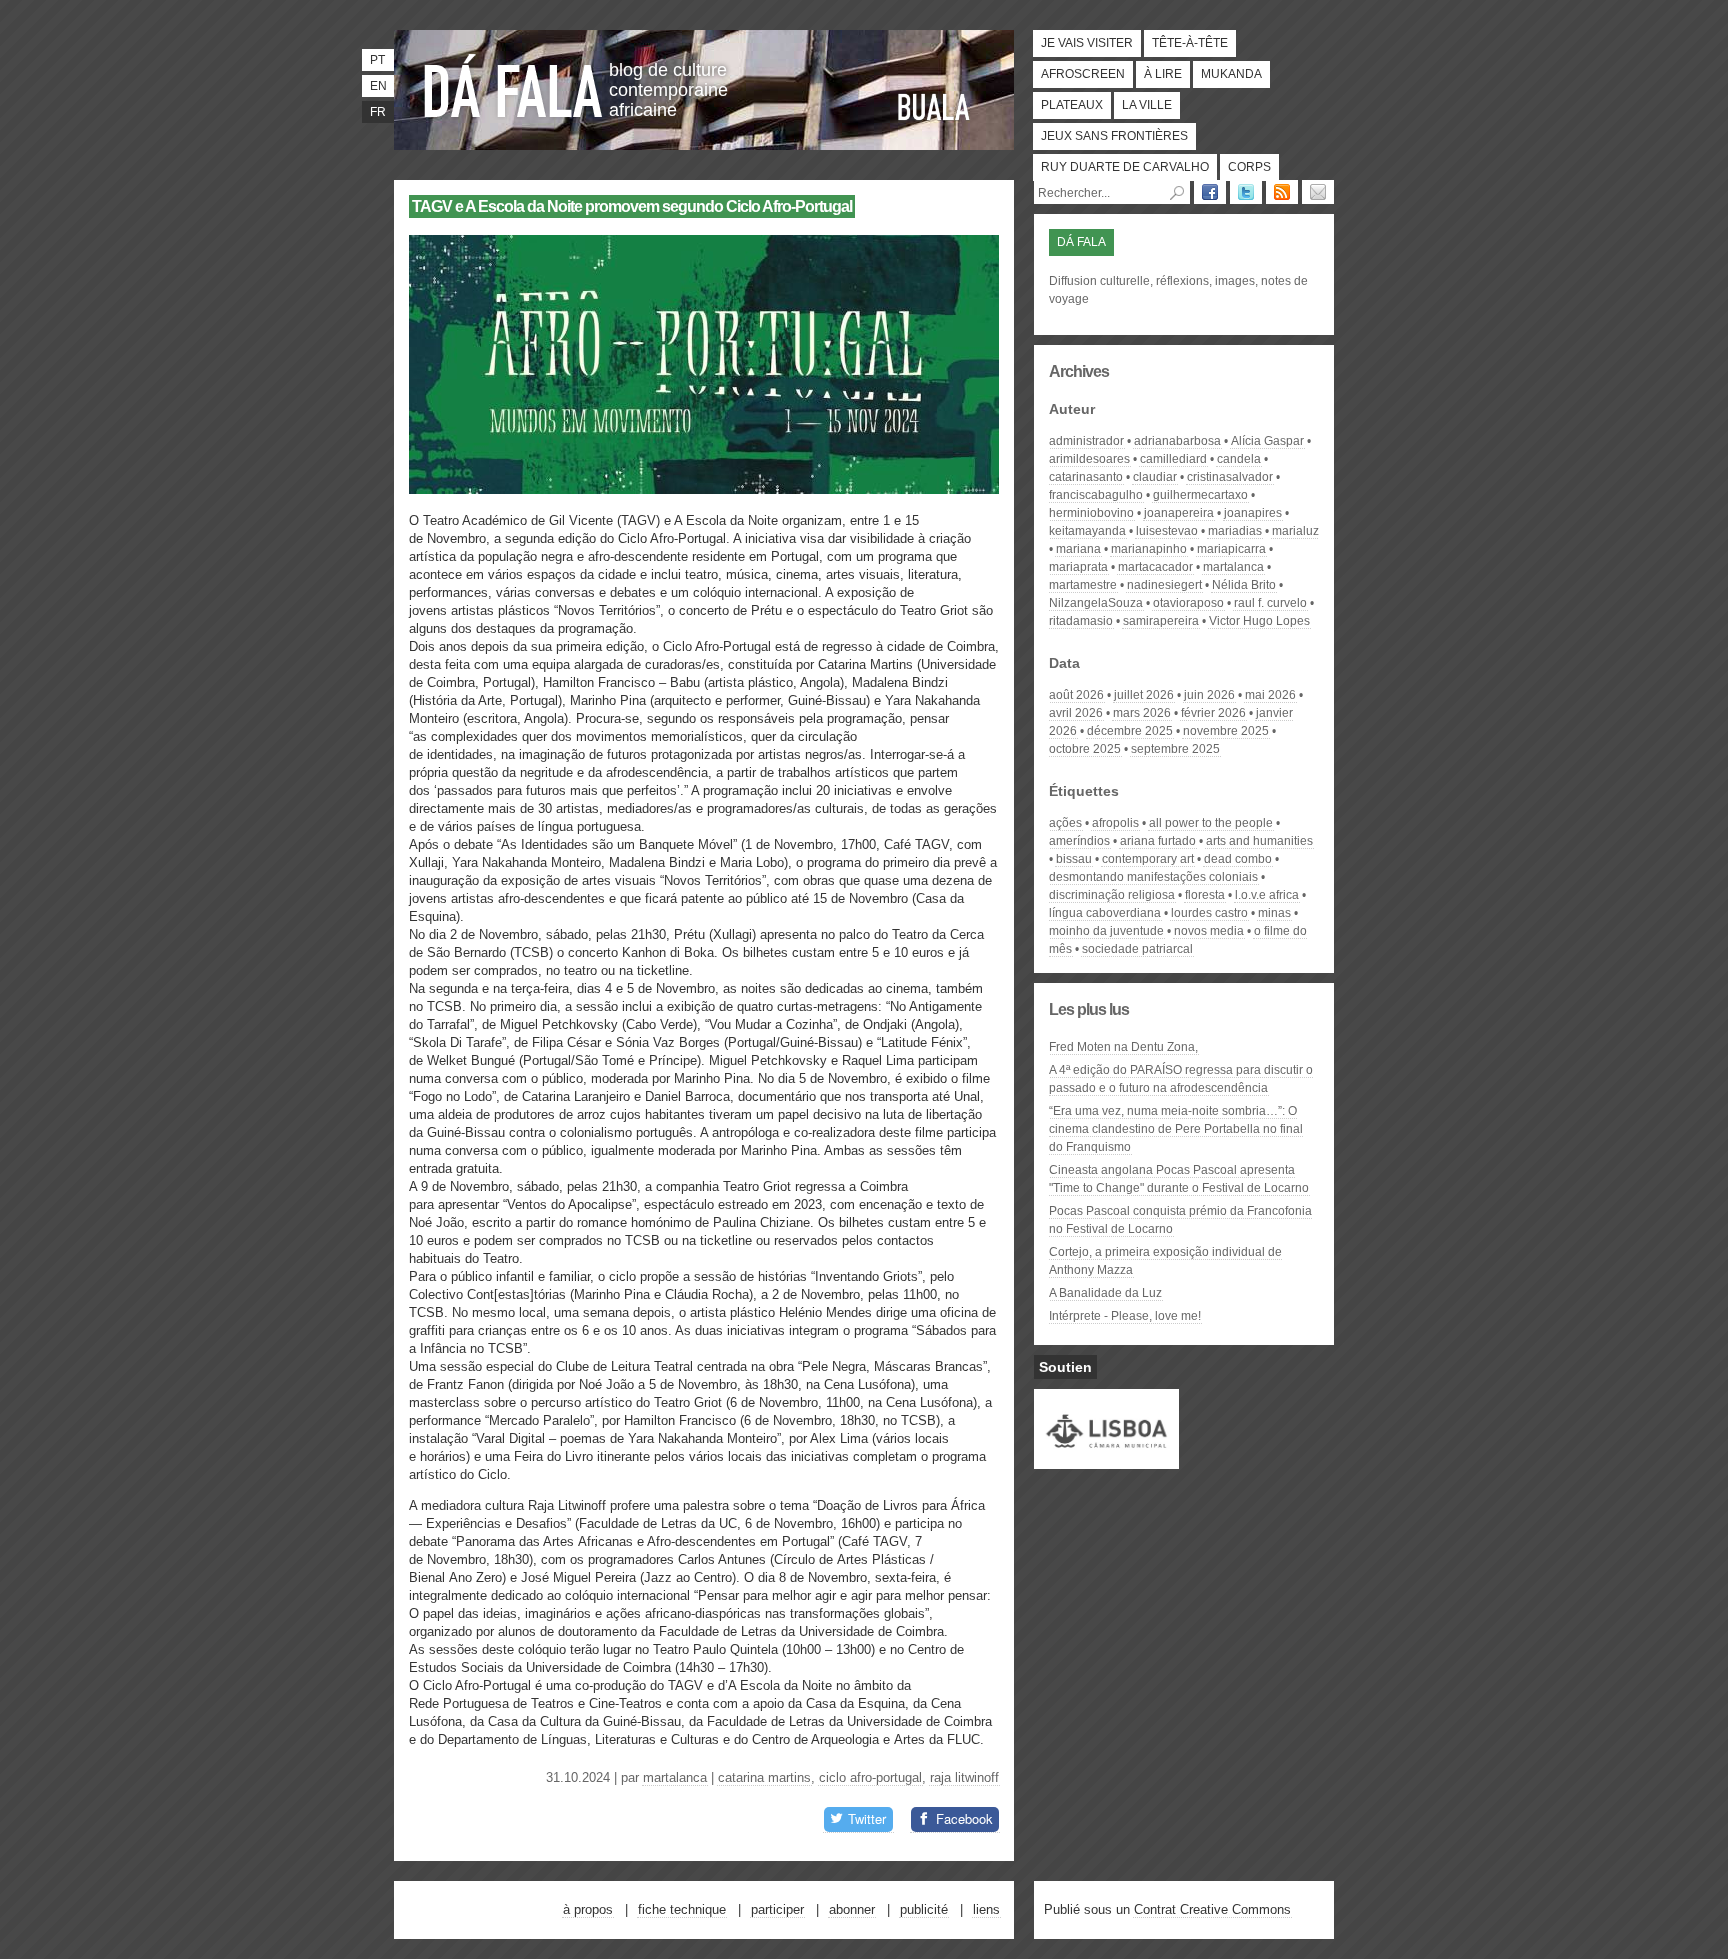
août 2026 (1076, 695)
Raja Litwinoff (964, 1777)
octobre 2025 (1085, 749)
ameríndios (1079, 841)
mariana (1078, 549)
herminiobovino (1091, 513)
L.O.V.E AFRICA (1267, 895)
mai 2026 (1270, 695)
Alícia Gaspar (1267, 441)
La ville (1147, 105)
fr (378, 112)
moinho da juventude (1106, 931)
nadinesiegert (1164, 585)
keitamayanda (1087, 531)
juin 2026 (1209, 695)
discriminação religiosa (1112, 895)
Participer (777, 1909)
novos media (1209, 931)
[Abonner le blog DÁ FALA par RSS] (1282, 192)
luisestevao (1167, 531)
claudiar (1155, 477)
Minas (1274, 913)
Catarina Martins (764, 1777)
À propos (588, 1909)
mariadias (1235, 531)
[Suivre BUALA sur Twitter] (1246, 192)
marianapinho (1149, 549)
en (378, 86)
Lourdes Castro (1209, 913)
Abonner (852, 1909)
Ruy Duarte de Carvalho (1125, 167)
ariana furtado (1158, 841)
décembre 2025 (1130, 731)
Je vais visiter (1087, 43)
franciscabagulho (1096, 495)
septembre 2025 (1175, 749)
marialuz (1295, 531)
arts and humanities (1259, 841)
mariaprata (1078, 567)
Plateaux (1072, 105)
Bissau (1074, 859)
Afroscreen (1083, 74)
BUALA (934, 107)
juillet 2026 (1144, 695)
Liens (986, 1909)
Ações (1065, 823)
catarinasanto (1086, 477)
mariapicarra (1231, 549)
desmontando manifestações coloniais (1153, 877)
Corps (1249, 167)
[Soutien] (1106, 1460)
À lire (1163, 74)
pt (377, 60)
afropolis (1115, 823)
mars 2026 (1142, 713)
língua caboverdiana (1105, 913)
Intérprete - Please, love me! (1125, 1316)
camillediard (1173, 459)
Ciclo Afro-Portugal (870, 1777)
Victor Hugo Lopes (1259, 621)
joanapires (1253, 513)
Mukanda (1231, 74)
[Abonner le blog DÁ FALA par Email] (1318, 192)
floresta (1205, 895)
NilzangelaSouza (1096, 603)
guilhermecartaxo (1200, 495)
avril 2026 (1076, 713)
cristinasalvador (1230, 477)
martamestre (1083, 585)
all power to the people (1211, 823)
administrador (1086, 441)
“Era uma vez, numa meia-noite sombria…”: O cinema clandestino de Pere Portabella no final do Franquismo (1176, 1129)
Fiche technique (682, 1909)
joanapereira (1179, 513)
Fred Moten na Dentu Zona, (1123, 1047)
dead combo (1238, 859)
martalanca (675, 1777)
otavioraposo (1188, 603)
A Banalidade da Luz (1105, 1293)
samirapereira (1161, 621)
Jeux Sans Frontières (1114, 136)
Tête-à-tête (1190, 43)
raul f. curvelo (1270, 603)
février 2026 (1213, 713)
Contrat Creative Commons (1212, 1909)
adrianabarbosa (1177, 441)
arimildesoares (1089, 459)
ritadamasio (1081, 621)
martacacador (1155, 567)
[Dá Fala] (514, 85)
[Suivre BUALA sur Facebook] (1210, 192)
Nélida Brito (1244, 585)
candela (1239, 459)
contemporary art (1148, 859)
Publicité (924, 1909)
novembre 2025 (1226, 731)
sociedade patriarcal (1137, 949)
